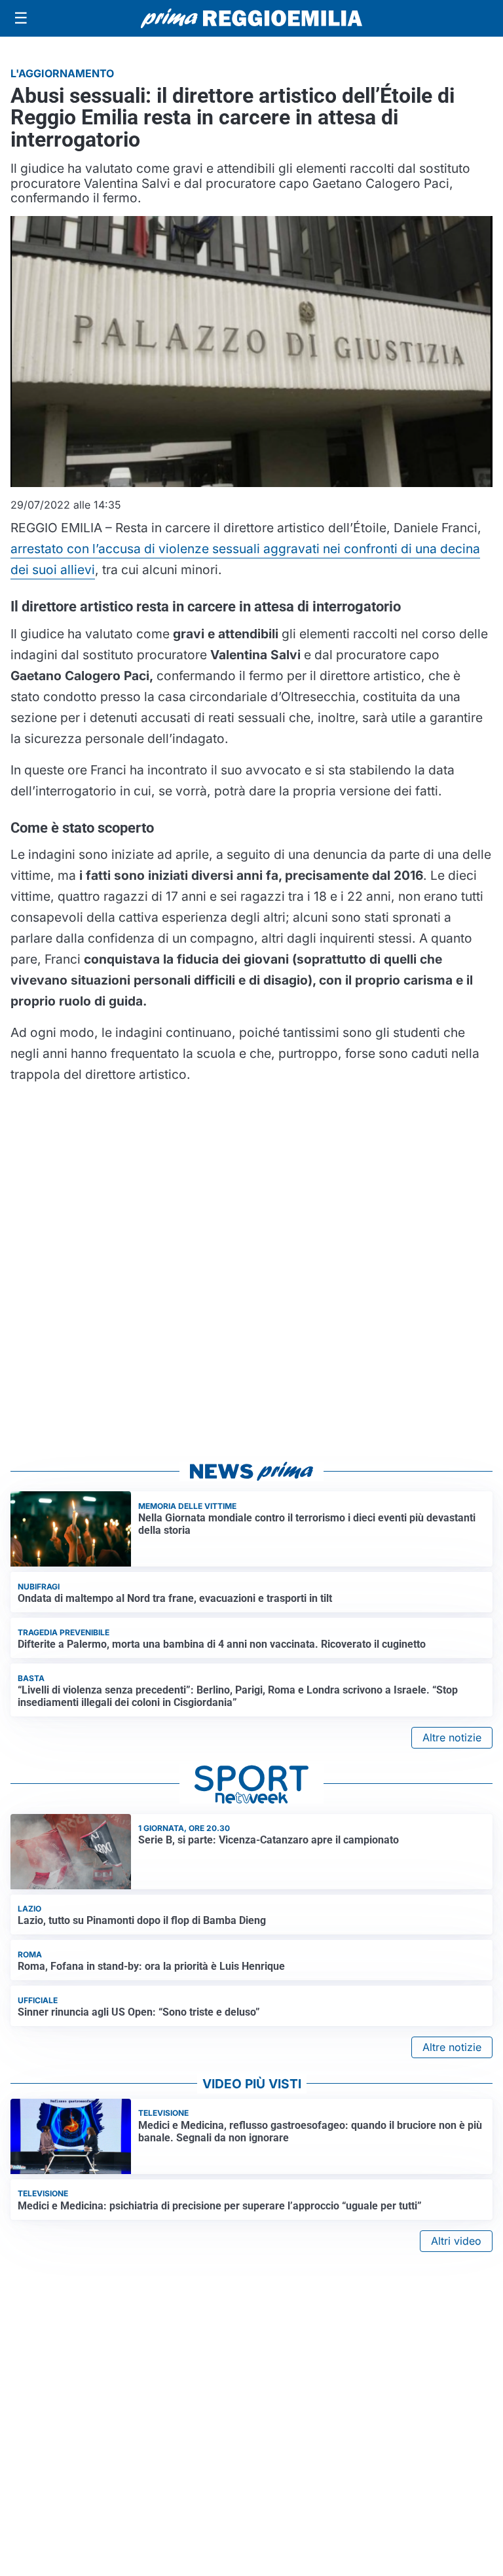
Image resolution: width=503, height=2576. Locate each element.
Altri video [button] (456, 2241)
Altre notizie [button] (452, 1737)
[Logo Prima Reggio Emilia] (251, 18)
